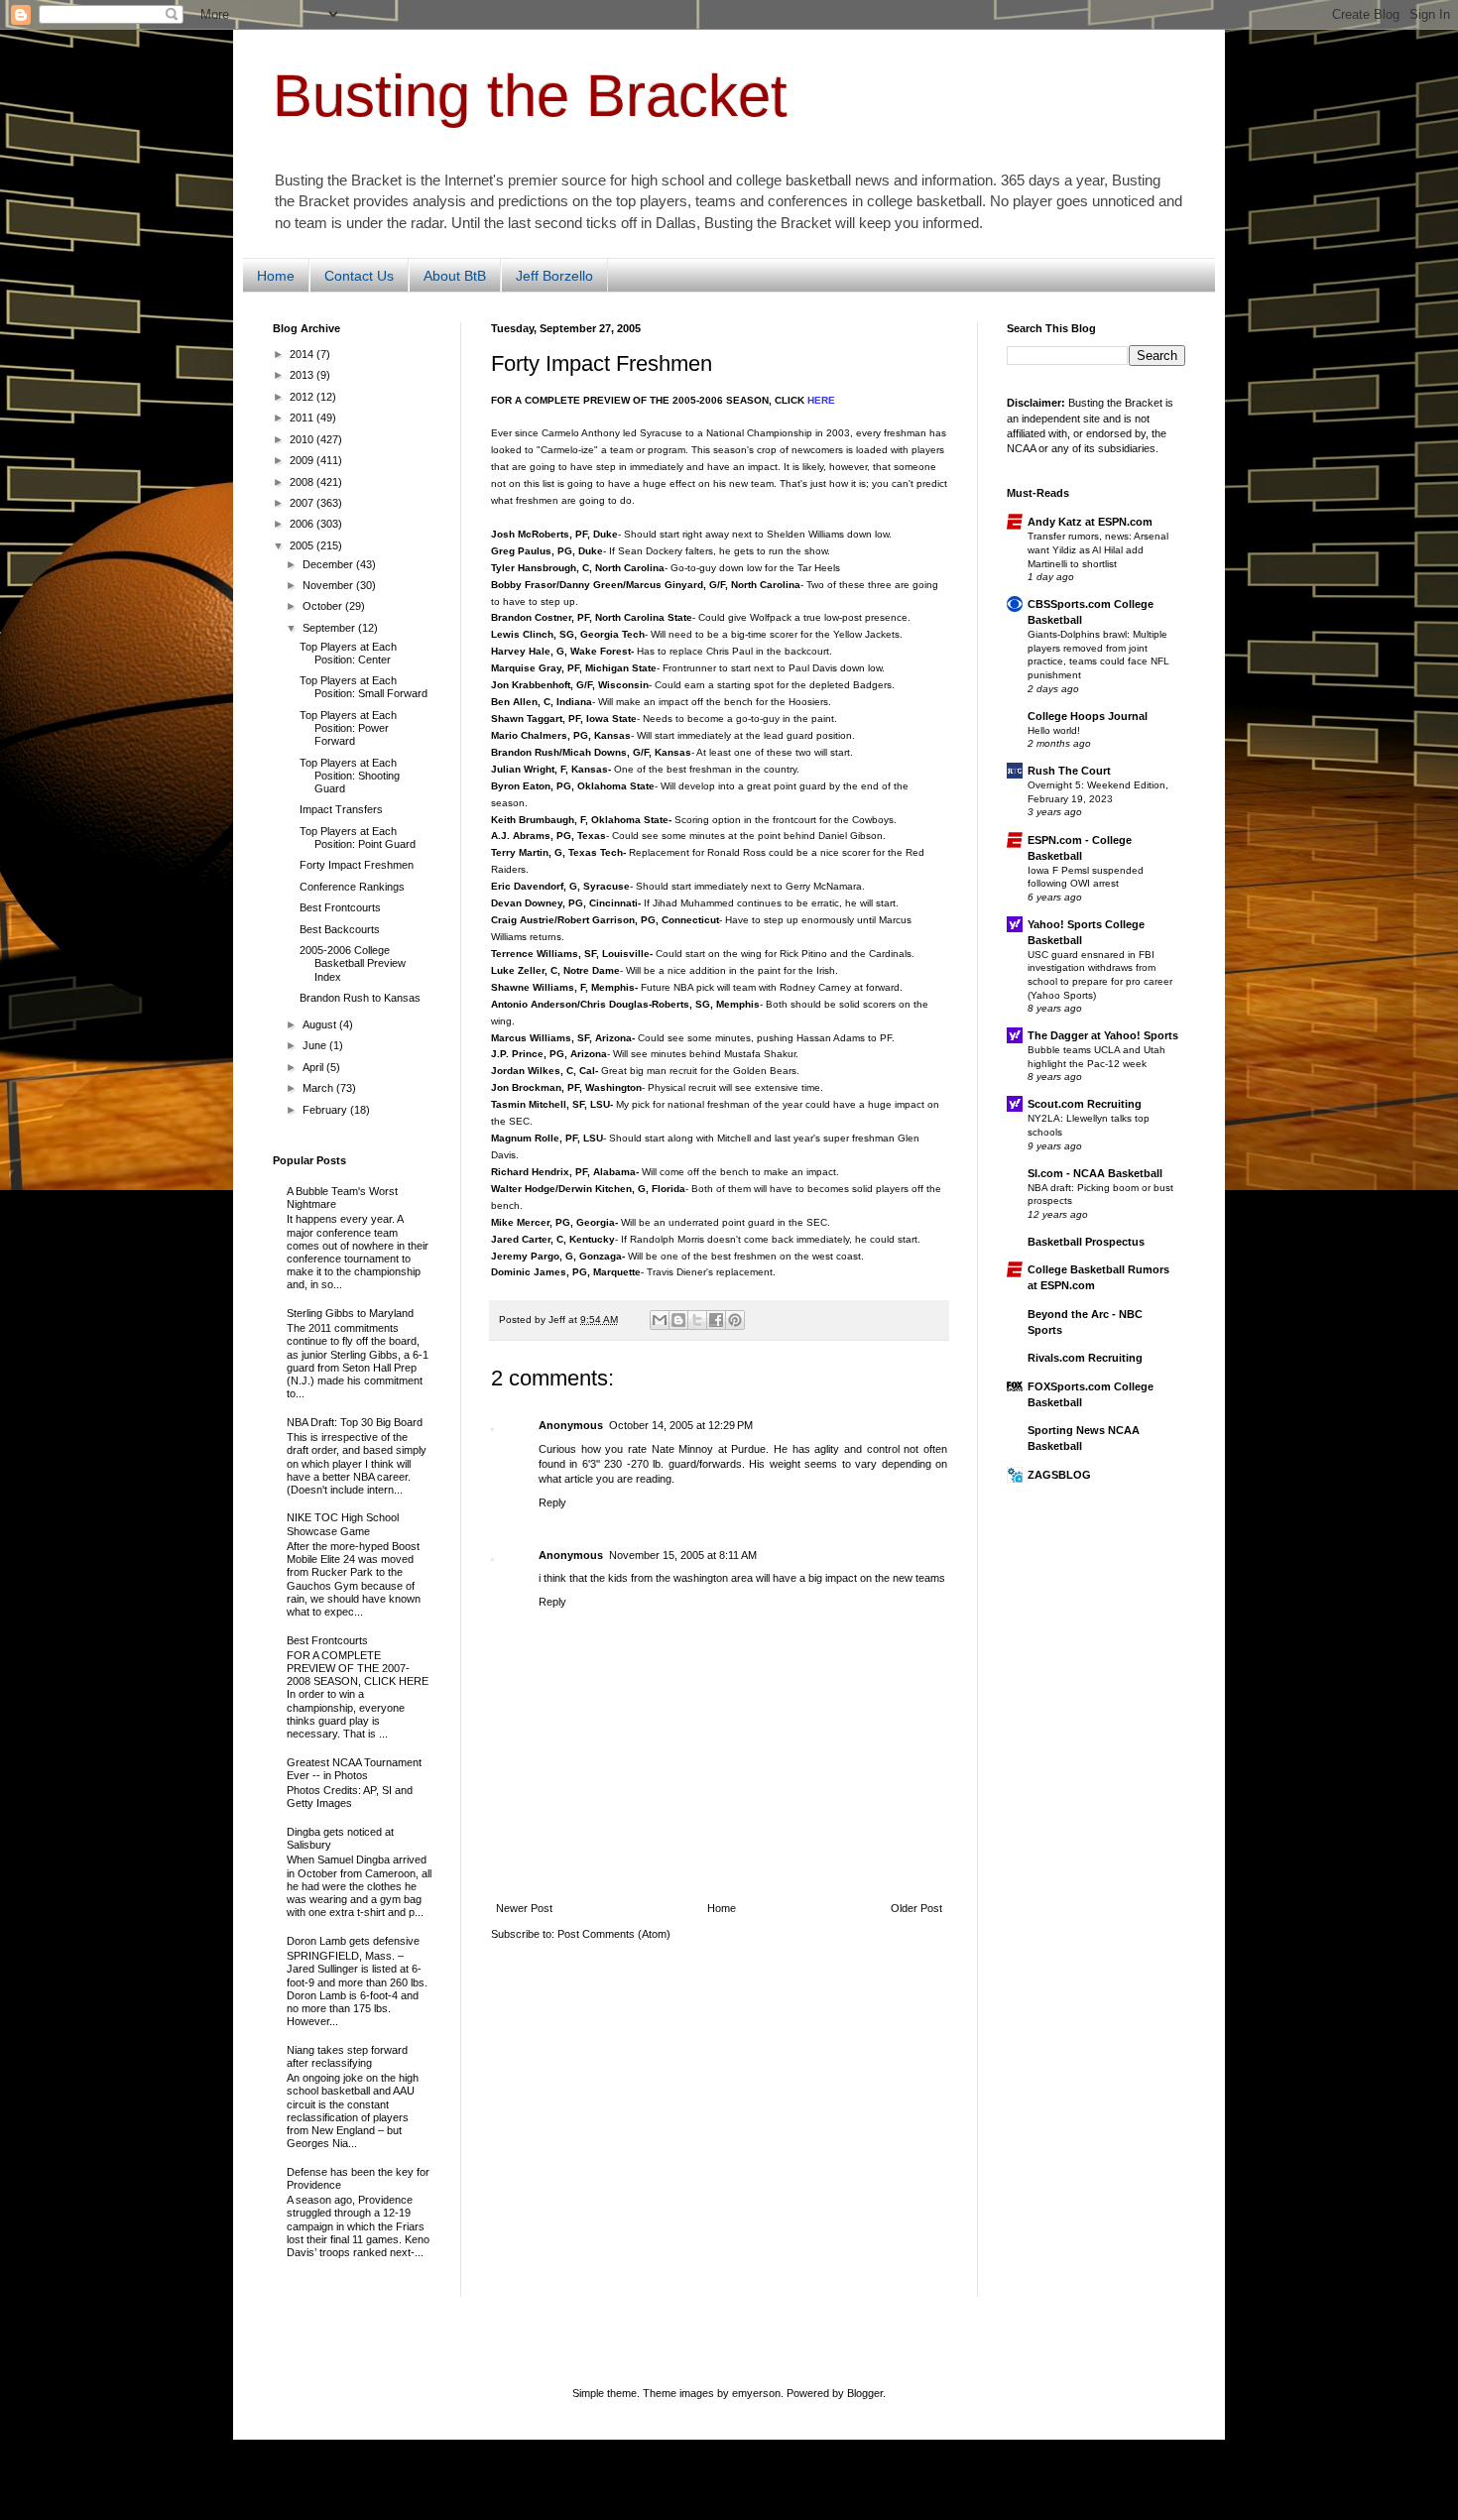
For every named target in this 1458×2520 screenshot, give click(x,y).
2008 (303, 482)
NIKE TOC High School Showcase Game (343, 1524)
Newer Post (524, 1908)
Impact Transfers (341, 809)
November (329, 585)
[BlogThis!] (678, 1320)
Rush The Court (1069, 771)
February (326, 1110)
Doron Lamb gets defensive (353, 1941)
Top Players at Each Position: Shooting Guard (350, 776)
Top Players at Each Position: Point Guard (358, 838)
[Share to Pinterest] (735, 1320)
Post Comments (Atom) (614, 1934)
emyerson (756, 2393)
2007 (303, 503)
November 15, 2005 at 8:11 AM (683, 1555)
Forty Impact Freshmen (357, 865)
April (314, 1067)
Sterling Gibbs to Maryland (350, 1313)
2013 (303, 375)
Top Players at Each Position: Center (348, 653)
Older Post (916, 1908)
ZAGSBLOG (1059, 1475)
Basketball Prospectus (1086, 1242)
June (316, 1045)
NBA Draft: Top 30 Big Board (355, 1422)
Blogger (865, 2393)
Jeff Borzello (554, 276)
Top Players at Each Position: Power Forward (348, 728)
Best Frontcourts (340, 907)
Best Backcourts (340, 929)
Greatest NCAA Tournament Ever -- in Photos (354, 1769)
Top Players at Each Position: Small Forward (364, 687)
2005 (303, 545)
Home (276, 276)
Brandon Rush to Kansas (360, 998)
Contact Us (359, 276)
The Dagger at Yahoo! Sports (1103, 1035)
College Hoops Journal (1088, 716)
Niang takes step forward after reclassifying (347, 2056)
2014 (303, 354)
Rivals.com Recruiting (1085, 1358)
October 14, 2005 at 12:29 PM (681, 1425)
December (329, 564)
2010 (303, 439)
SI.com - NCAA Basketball (1095, 1173)
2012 (303, 397)
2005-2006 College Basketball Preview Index (353, 963)
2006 (303, 524)
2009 (303, 460)
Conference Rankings (352, 887)
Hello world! (1054, 730)
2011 (303, 418)
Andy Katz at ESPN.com (1090, 522)
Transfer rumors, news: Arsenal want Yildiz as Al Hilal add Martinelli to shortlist (1098, 549)
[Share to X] (697, 1320)
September (330, 628)
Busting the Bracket (530, 96)
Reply (552, 1502)
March (319, 1088)
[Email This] (660, 1320)
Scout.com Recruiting (1085, 1104)
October (324, 606)
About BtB (455, 276)
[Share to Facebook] (716, 1320)
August (321, 1024)
